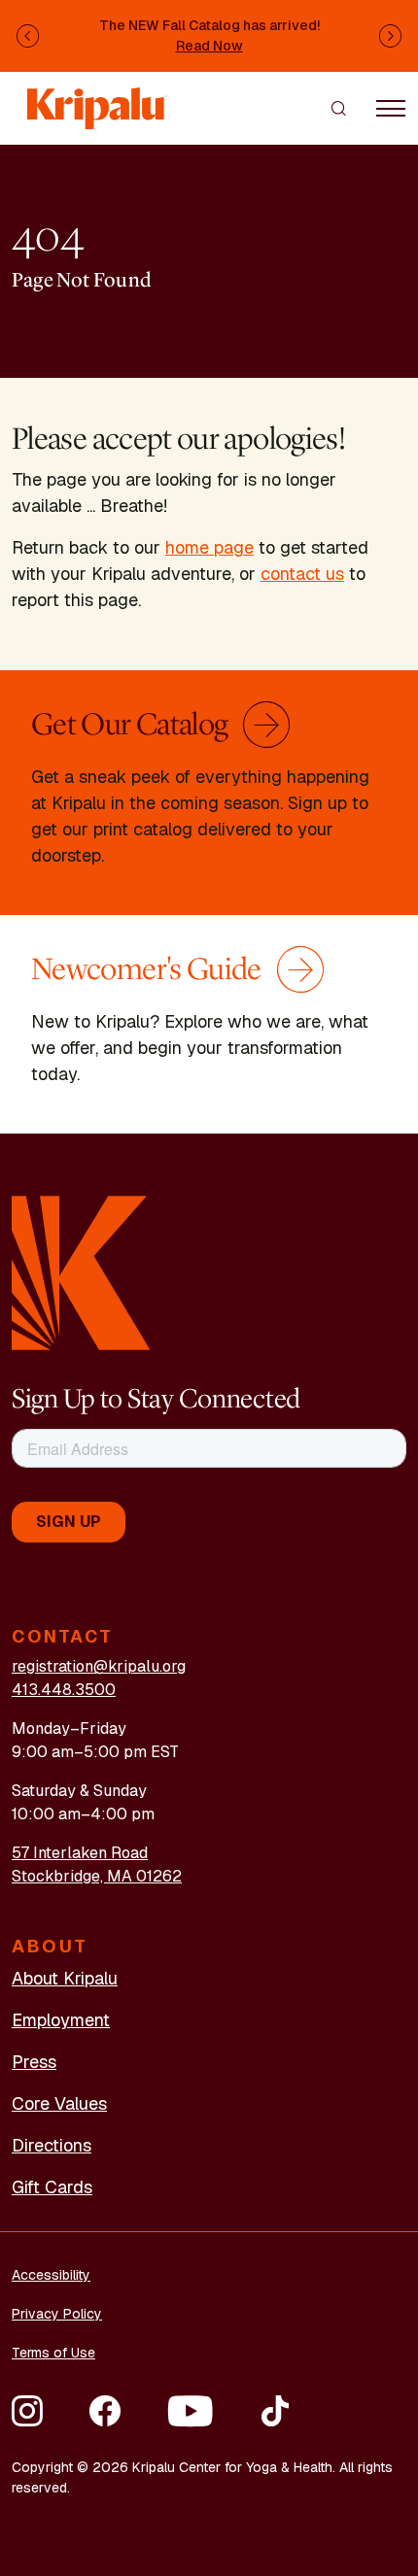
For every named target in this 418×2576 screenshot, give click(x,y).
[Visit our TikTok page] (275, 2411)
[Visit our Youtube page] (190, 2411)
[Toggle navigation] (391, 108)
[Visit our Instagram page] (27, 2411)
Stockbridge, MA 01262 (97, 1876)
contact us (302, 574)
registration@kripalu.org (99, 1666)
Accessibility (51, 2275)
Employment (61, 2020)
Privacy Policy (57, 2314)
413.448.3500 (64, 1690)
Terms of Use (53, 2353)
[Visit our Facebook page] (105, 2411)
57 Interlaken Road (80, 1853)
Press (34, 2062)
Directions (52, 2145)
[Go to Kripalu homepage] (81, 1272)
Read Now (209, 46)
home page (209, 547)
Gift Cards (52, 2187)
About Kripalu (65, 1978)
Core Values (59, 2103)
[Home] (97, 99)
